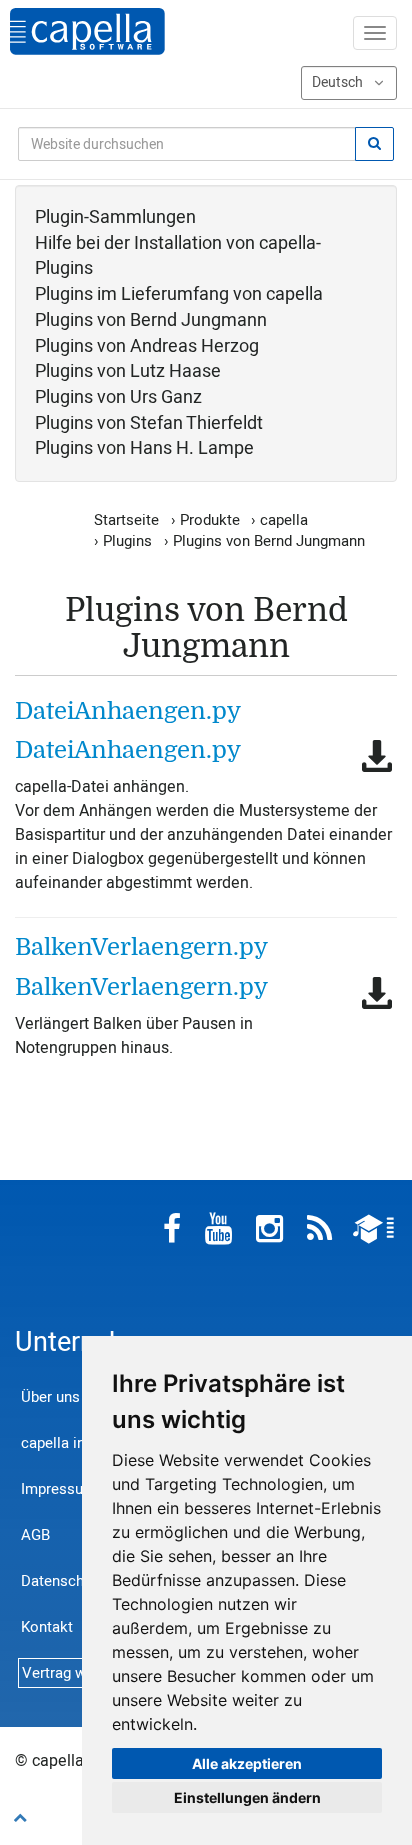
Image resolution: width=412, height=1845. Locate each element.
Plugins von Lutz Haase (128, 372)
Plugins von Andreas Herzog (147, 347)
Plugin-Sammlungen (115, 218)
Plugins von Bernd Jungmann (151, 321)
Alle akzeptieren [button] (247, 1763)
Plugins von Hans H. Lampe (144, 449)
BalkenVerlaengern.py (141, 947)
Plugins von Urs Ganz (118, 398)
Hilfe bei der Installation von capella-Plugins (178, 256)
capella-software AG (87, 31)
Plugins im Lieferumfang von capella (179, 295)
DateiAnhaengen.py (128, 711)
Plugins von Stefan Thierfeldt (149, 424)
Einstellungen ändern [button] (247, 1797)
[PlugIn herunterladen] (377, 756)
